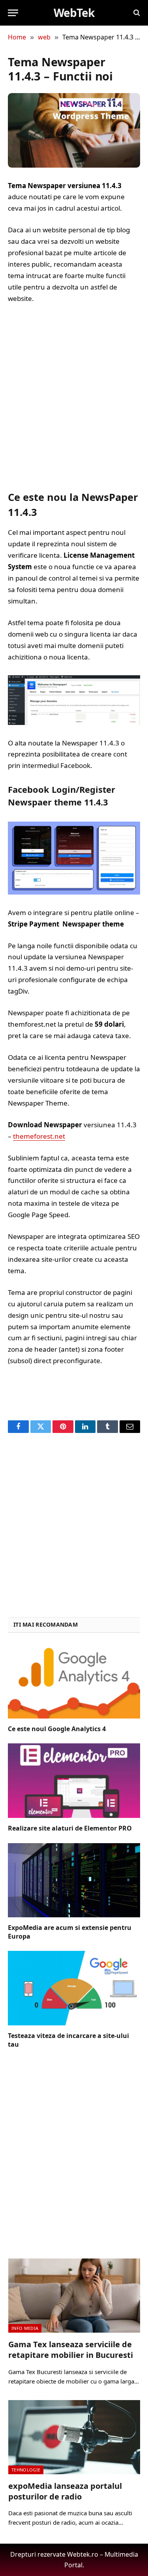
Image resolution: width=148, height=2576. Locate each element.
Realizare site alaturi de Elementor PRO (70, 1828)
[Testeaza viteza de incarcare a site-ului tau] (74, 1988)
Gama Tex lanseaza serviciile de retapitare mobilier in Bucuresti (71, 2350)
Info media (25, 2328)
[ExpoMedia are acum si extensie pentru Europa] (74, 1880)
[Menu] (13, 13)
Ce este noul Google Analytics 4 (57, 1729)
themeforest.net (39, 1136)
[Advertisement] (74, 397)
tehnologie (26, 2470)
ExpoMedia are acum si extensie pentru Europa (70, 1932)
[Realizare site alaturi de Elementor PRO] (74, 1780)
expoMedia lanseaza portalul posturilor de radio (65, 2491)
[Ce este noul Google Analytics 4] (74, 1681)
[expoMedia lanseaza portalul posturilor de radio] (74, 2437)
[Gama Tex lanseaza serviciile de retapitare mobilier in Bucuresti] (74, 2296)
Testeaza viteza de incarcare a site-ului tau (68, 2040)
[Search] (136, 13)
